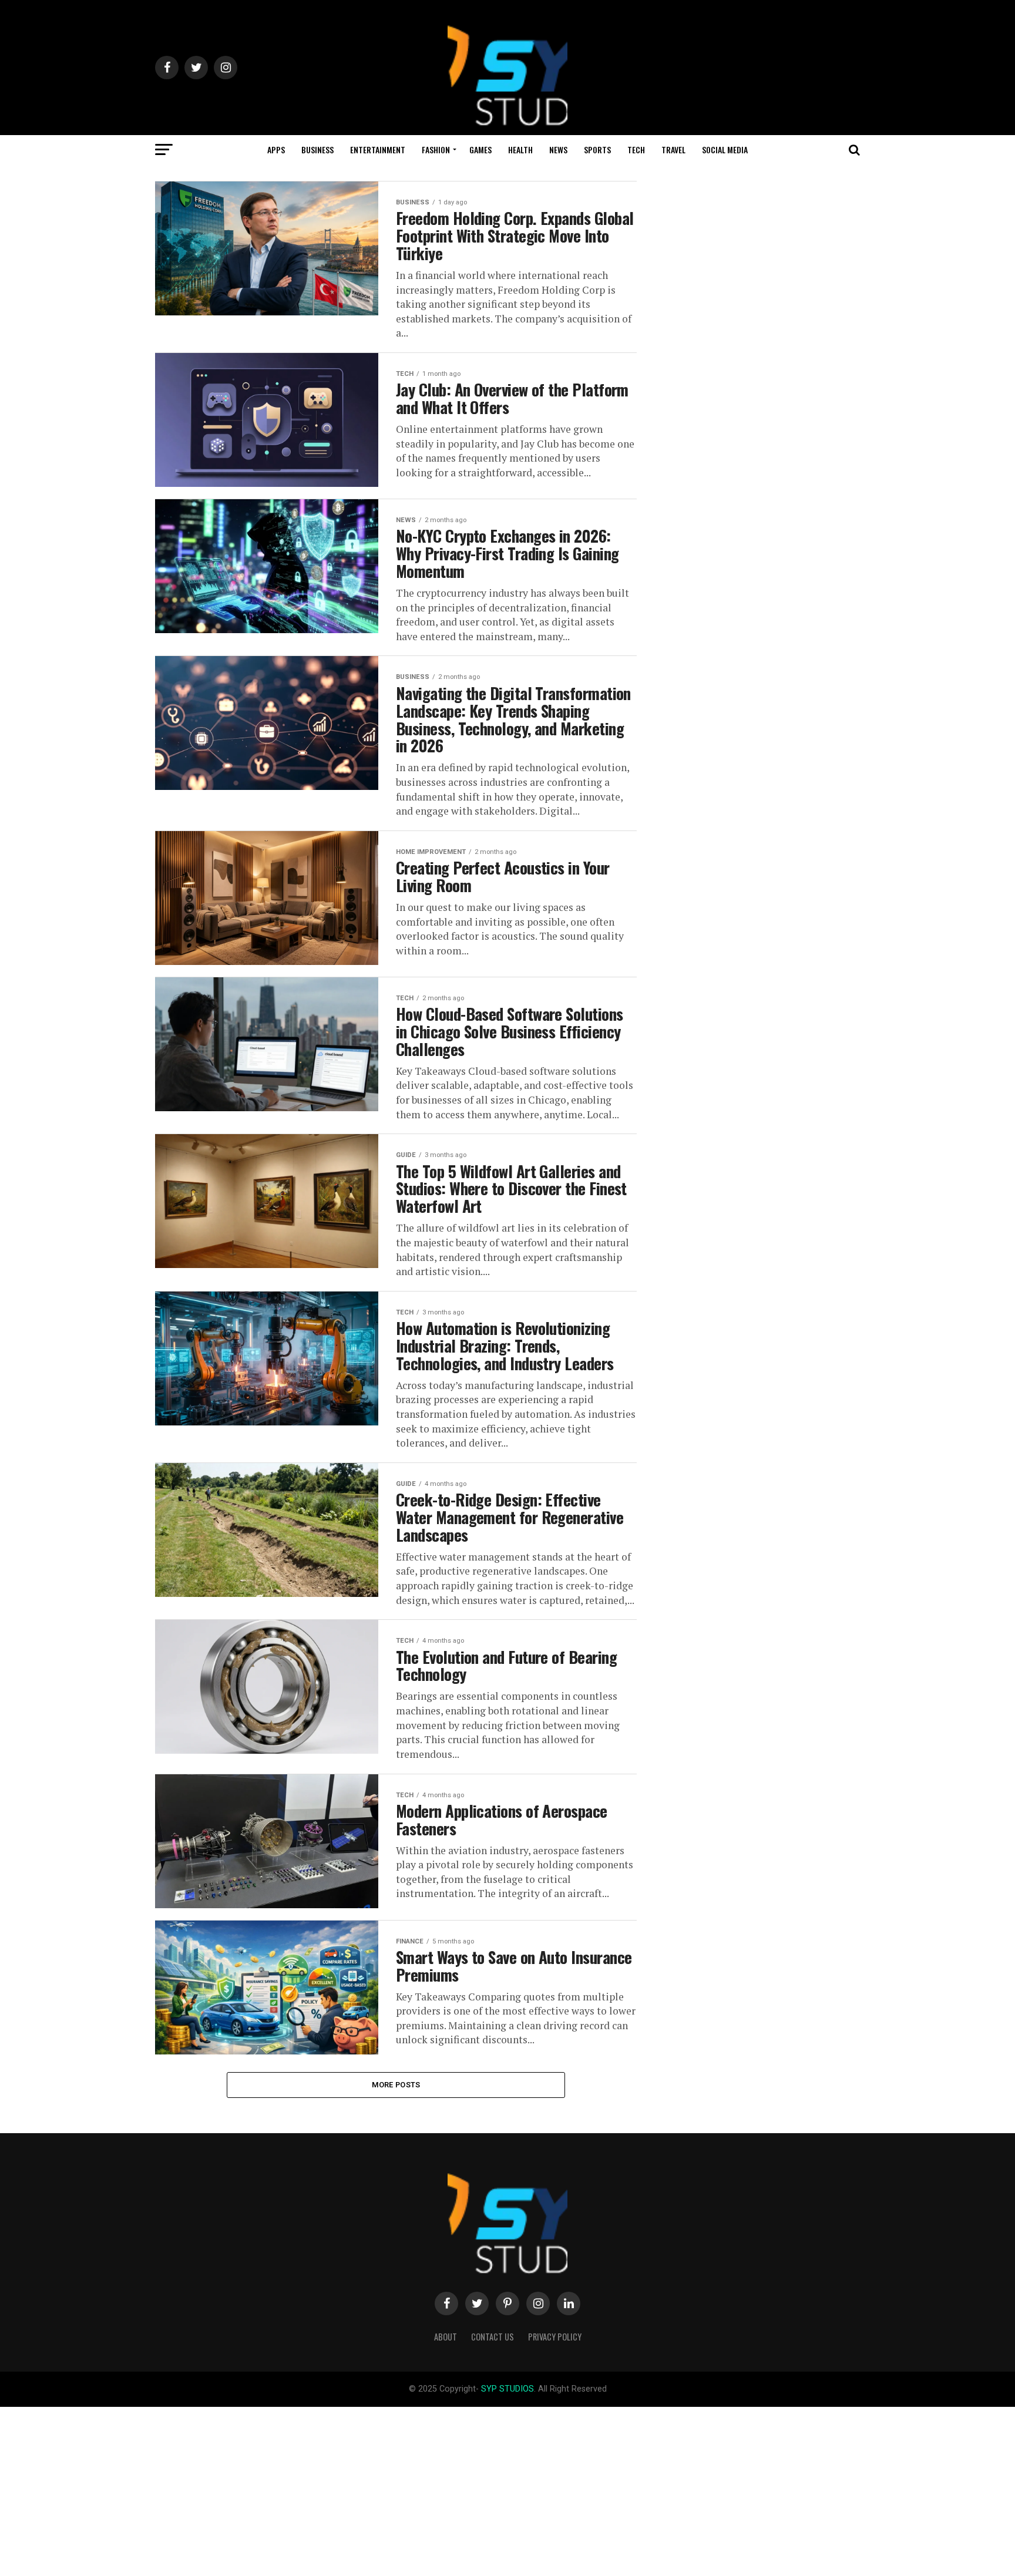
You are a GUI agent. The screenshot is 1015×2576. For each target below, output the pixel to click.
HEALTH (520, 149)
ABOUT (446, 2337)
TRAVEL (673, 149)
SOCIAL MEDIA (725, 149)
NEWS (558, 149)
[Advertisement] (352, 2489)
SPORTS (597, 149)
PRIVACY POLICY (555, 2337)
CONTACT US (493, 2337)
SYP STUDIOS (508, 2389)
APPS (276, 149)
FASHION (436, 149)
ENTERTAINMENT (378, 149)
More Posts (396, 2085)
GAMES (480, 149)
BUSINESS (317, 149)
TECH (636, 149)
